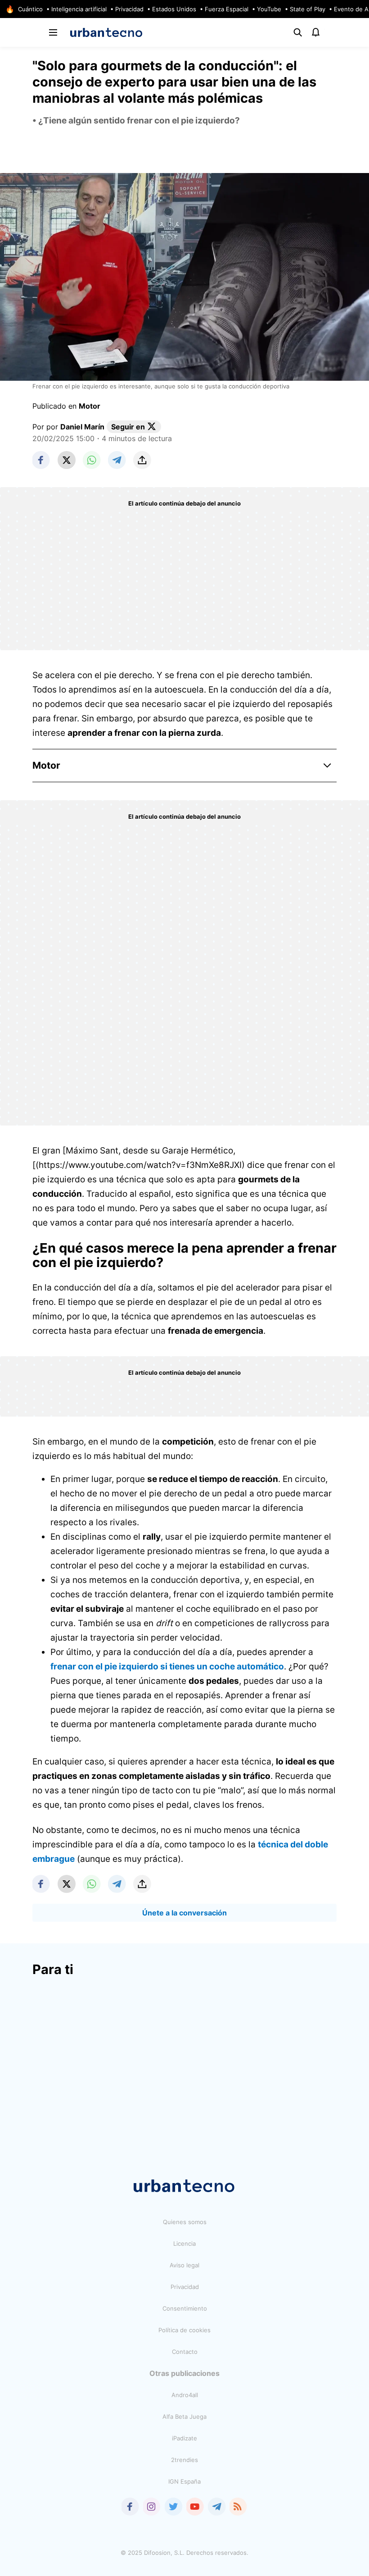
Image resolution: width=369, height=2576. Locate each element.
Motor (90, 406)
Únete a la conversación (184, 1913)
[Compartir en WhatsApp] (92, 460)
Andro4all (185, 2395)
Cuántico (30, 9)
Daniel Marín (82, 427)
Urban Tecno (106, 32)
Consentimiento (185, 2308)
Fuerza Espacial (227, 9)
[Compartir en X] (67, 460)
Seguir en (128, 427)
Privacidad (129, 9)
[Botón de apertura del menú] (53, 32)
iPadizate (184, 2438)
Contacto (185, 2352)
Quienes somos (185, 2222)
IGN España (184, 2481)
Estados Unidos (174, 9)
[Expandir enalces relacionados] (328, 766)
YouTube (269, 9)
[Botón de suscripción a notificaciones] (316, 32)
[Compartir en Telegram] (117, 460)
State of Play (308, 9)
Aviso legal (184, 2265)
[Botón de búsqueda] (298, 32)
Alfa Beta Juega (184, 2416)
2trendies (184, 2460)
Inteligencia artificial (79, 9)
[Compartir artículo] (142, 460)
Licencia (184, 2243)
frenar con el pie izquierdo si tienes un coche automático (167, 1666)
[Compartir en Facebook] (41, 460)
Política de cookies (184, 2330)
